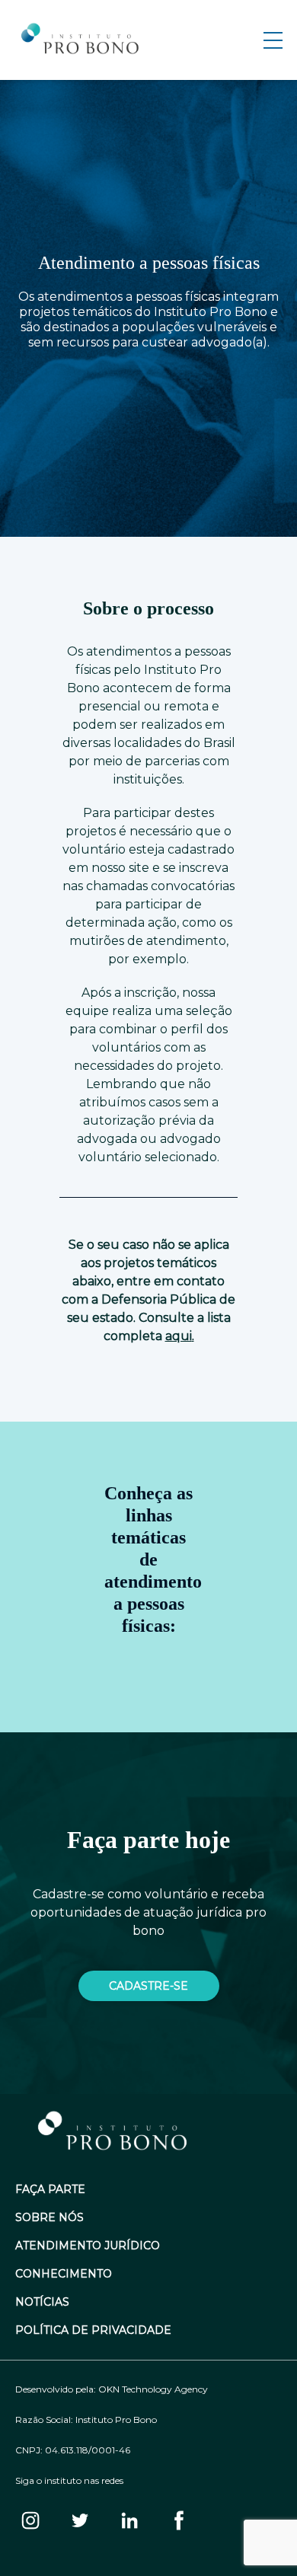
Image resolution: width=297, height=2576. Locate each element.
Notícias (42, 2302)
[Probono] (81, 40)
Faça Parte (50, 2190)
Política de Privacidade (93, 2330)
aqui (179, 1336)
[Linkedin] (129, 2522)
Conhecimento (64, 2274)
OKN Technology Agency (153, 2389)
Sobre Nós (49, 2218)
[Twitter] (80, 2522)
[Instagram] (30, 2522)
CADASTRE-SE (148, 1986)
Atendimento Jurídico (88, 2246)
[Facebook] (179, 2522)
